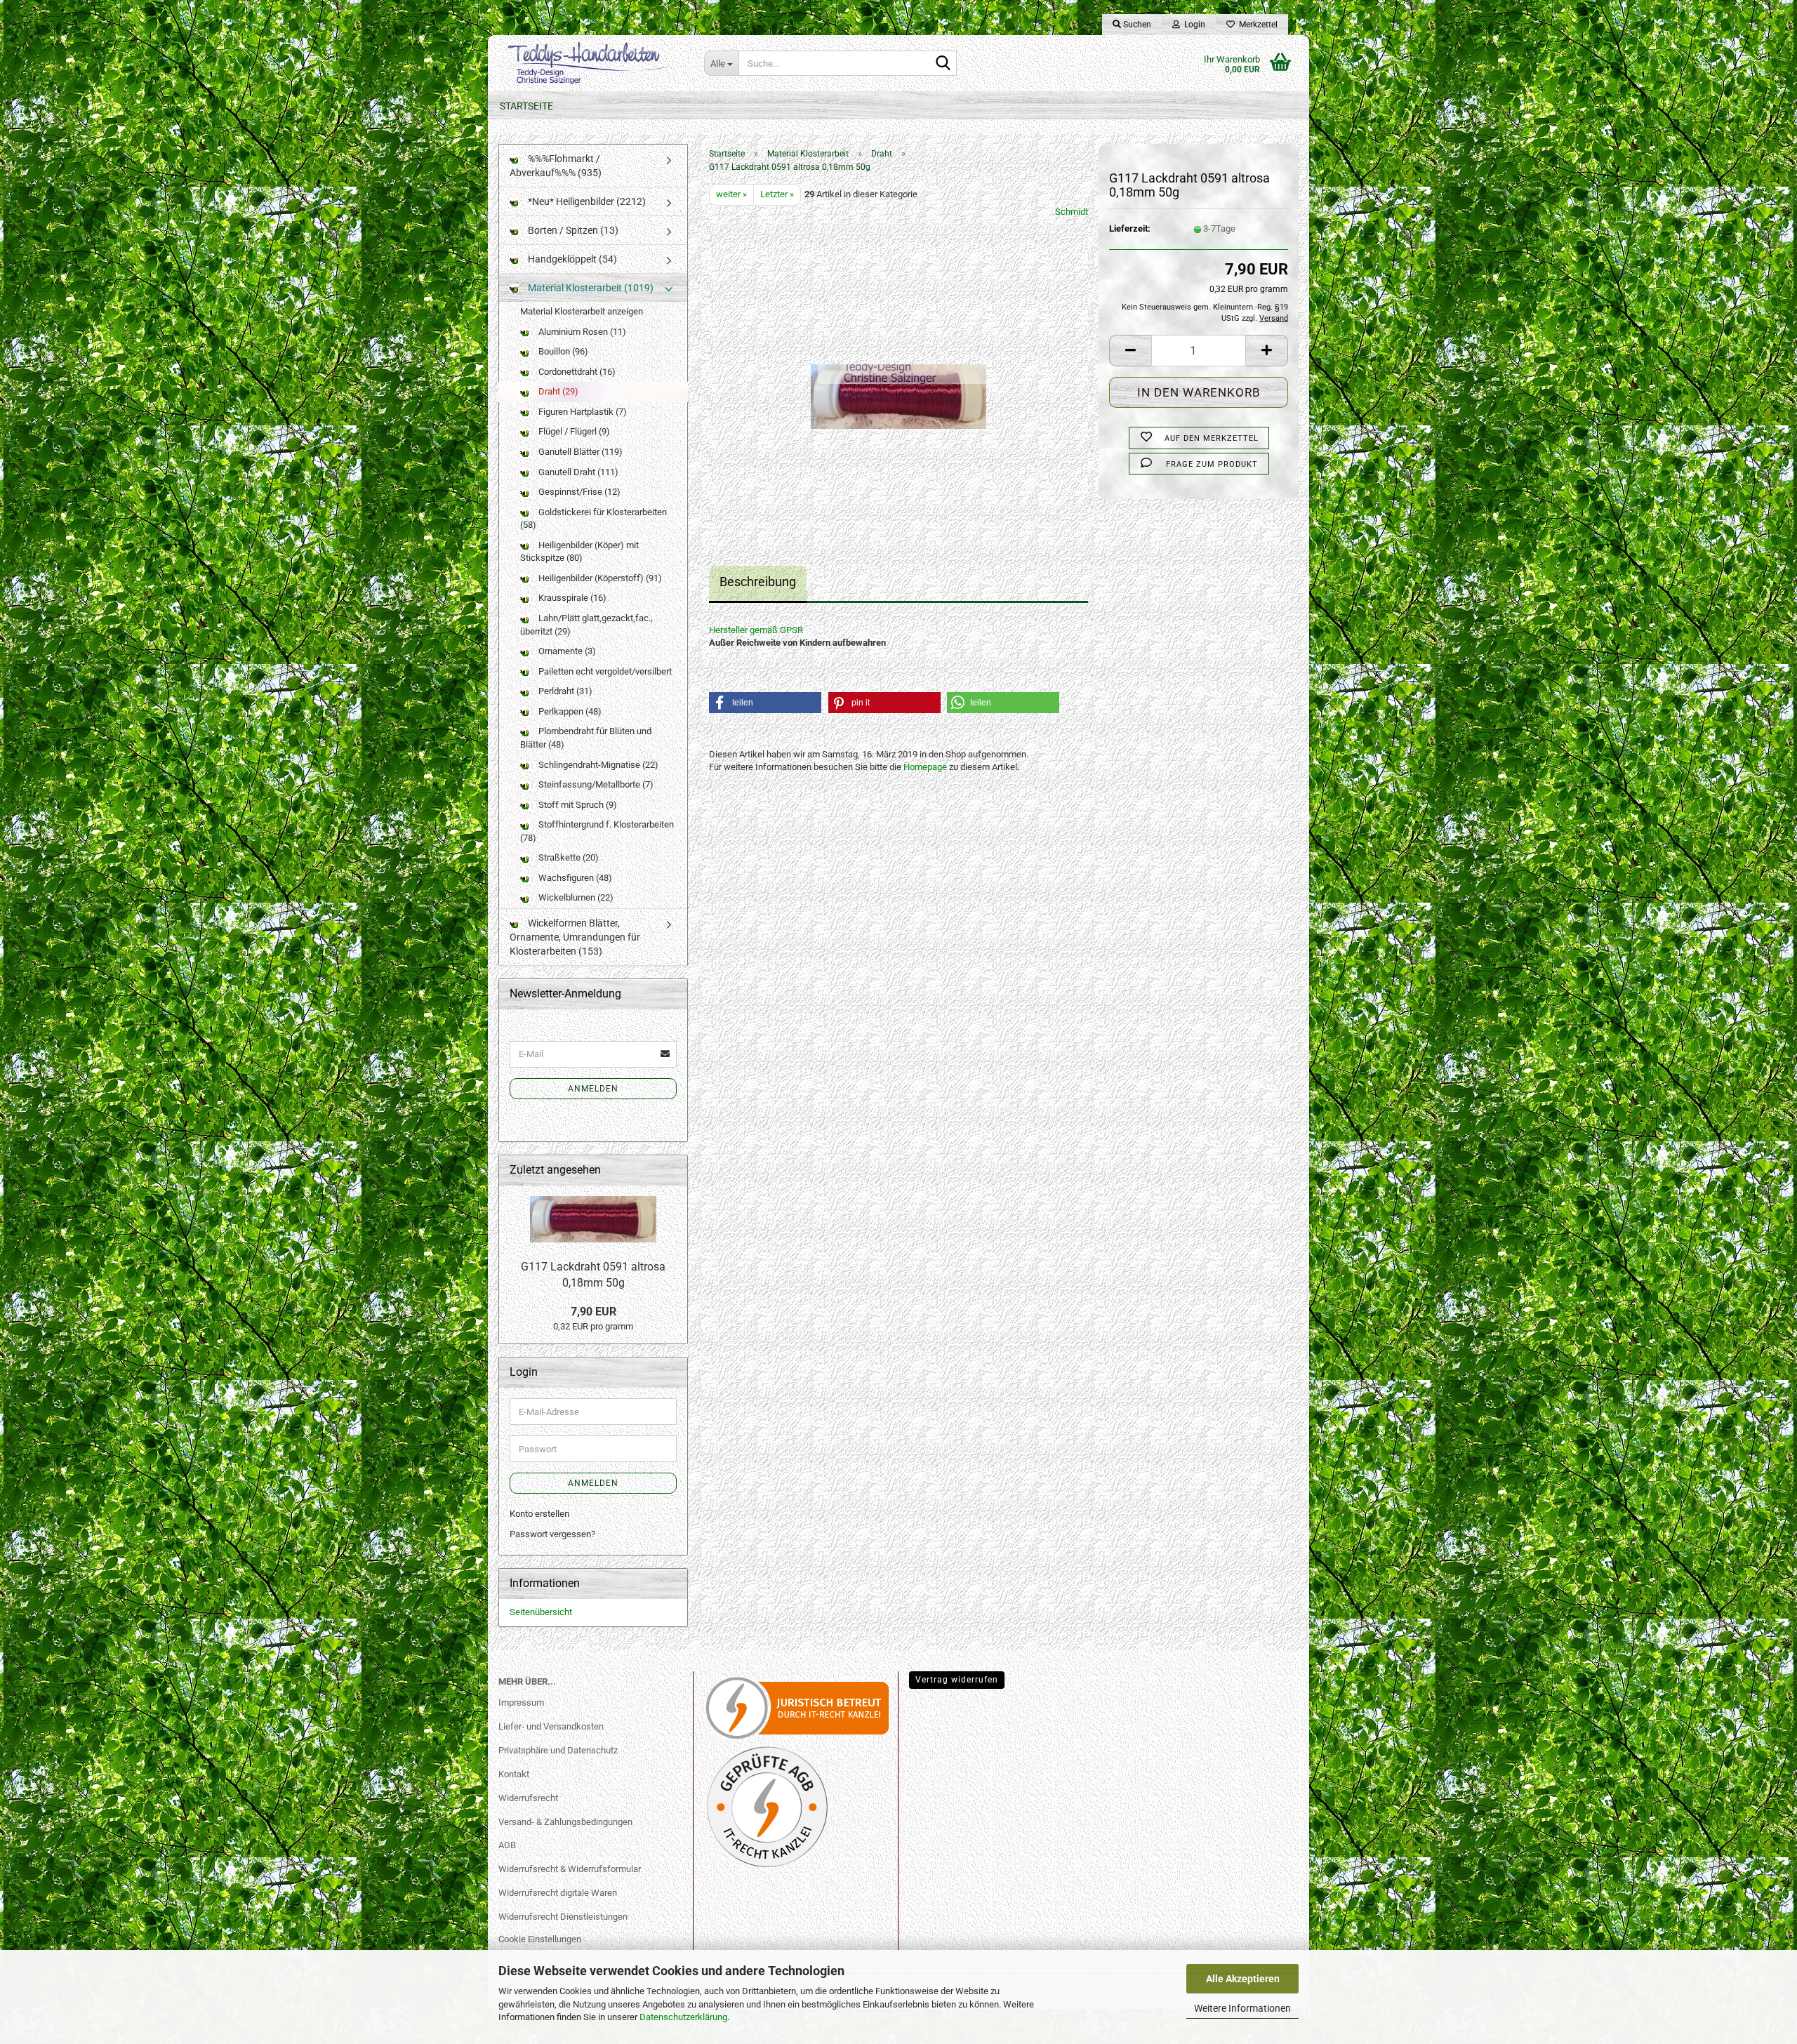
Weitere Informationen (1242, 2008)
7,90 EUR (594, 1312)
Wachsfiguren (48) (574, 878)
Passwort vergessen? (552, 1534)
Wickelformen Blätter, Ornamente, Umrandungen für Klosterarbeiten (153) (575, 937)
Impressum (521, 1703)
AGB (507, 1845)
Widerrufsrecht (528, 1798)
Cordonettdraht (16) (576, 372)
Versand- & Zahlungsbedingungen (565, 1822)
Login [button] (1193, 25)
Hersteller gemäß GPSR (756, 630)
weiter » (731, 194)
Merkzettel (1256, 25)
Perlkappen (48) (569, 711)
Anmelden (593, 1089)
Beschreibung (758, 582)
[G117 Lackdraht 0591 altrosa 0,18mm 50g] (898, 363)
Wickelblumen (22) (575, 897)
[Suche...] (943, 64)
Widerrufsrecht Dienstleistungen (563, 1917)
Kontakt (514, 1774)
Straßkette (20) (568, 857)
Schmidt (1072, 212)
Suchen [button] (1136, 25)
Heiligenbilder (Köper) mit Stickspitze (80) (579, 552)
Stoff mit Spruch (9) (577, 805)
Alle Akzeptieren (1243, 1979)
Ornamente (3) (566, 651)
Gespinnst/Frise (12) (578, 492)
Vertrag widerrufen (957, 1680)
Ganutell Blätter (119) (579, 452)
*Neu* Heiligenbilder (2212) (586, 201)
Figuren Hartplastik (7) (582, 412)
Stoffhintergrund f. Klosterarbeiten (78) (597, 831)
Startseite (526, 106)
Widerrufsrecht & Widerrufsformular (570, 1869)
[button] (1130, 351)
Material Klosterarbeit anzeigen (582, 311)
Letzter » (777, 194)
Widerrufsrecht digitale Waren (558, 1893)
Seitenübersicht (541, 1612)
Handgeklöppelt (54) (571, 259)
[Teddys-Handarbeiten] (591, 63)
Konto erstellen (539, 1514)
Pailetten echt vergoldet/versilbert (604, 671)
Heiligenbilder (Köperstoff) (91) (599, 578)
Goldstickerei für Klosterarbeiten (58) (594, 519)
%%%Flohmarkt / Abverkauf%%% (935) (556, 166)
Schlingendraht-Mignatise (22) (597, 765)
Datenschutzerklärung (683, 2017)
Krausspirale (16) (571, 598)
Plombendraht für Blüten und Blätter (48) (586, 738)
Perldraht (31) (564, 691)
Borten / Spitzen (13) (572, 230)
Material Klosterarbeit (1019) (590, 288)
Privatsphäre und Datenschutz (558, 1750)
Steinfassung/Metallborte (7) (595, 784)
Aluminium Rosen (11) (581, 332)
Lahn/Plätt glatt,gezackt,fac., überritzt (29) (586, 625)
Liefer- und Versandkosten (551, 1726)
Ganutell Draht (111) (577, 472)
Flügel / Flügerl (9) (573, 431)
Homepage (925, 767)
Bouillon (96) (562, 351)
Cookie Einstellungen (540, 1939)
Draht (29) (557, 391)
